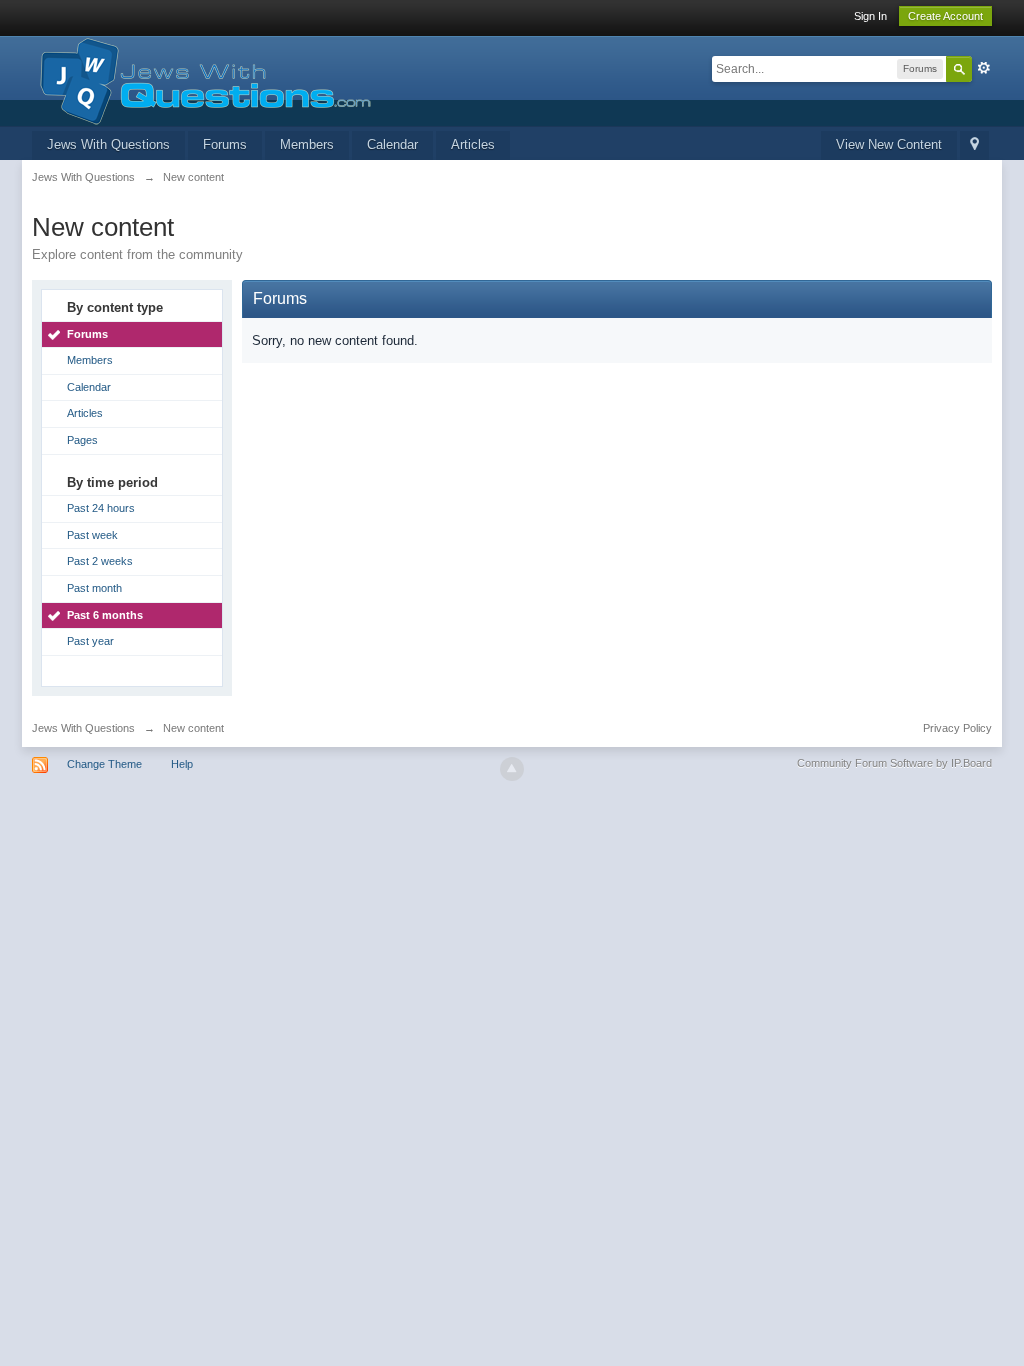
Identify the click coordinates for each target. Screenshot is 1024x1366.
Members (307, 144)
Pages (82, 440)
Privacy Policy (957, 728)
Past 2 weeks (100, 561)
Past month (94, 588)
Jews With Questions (108, 144)
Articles (473, 144)
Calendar (392, 144)
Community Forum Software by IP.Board (894, 763)
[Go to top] (512, 769)
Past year (90, 641)
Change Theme (104, 764)
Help (182, 764)
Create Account (945, 16)
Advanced (984, 68)
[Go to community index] (201, 79)
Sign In (870, 16)
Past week (92, 535)
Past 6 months (105, 615)
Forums (225, 144)
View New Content (889, 144)
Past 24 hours (101, 508)
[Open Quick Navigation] (974, 145)
